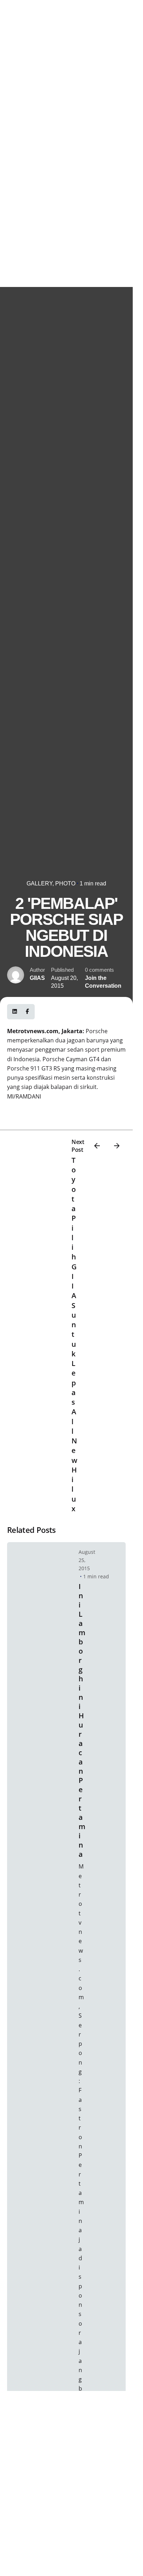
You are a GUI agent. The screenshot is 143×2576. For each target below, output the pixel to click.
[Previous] (97, 1146)
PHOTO (65, 883)
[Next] (117, 1146)
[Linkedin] (15, 1012)
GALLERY (39, 883)
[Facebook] (27, 1012)
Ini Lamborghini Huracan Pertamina (82, 1720)
